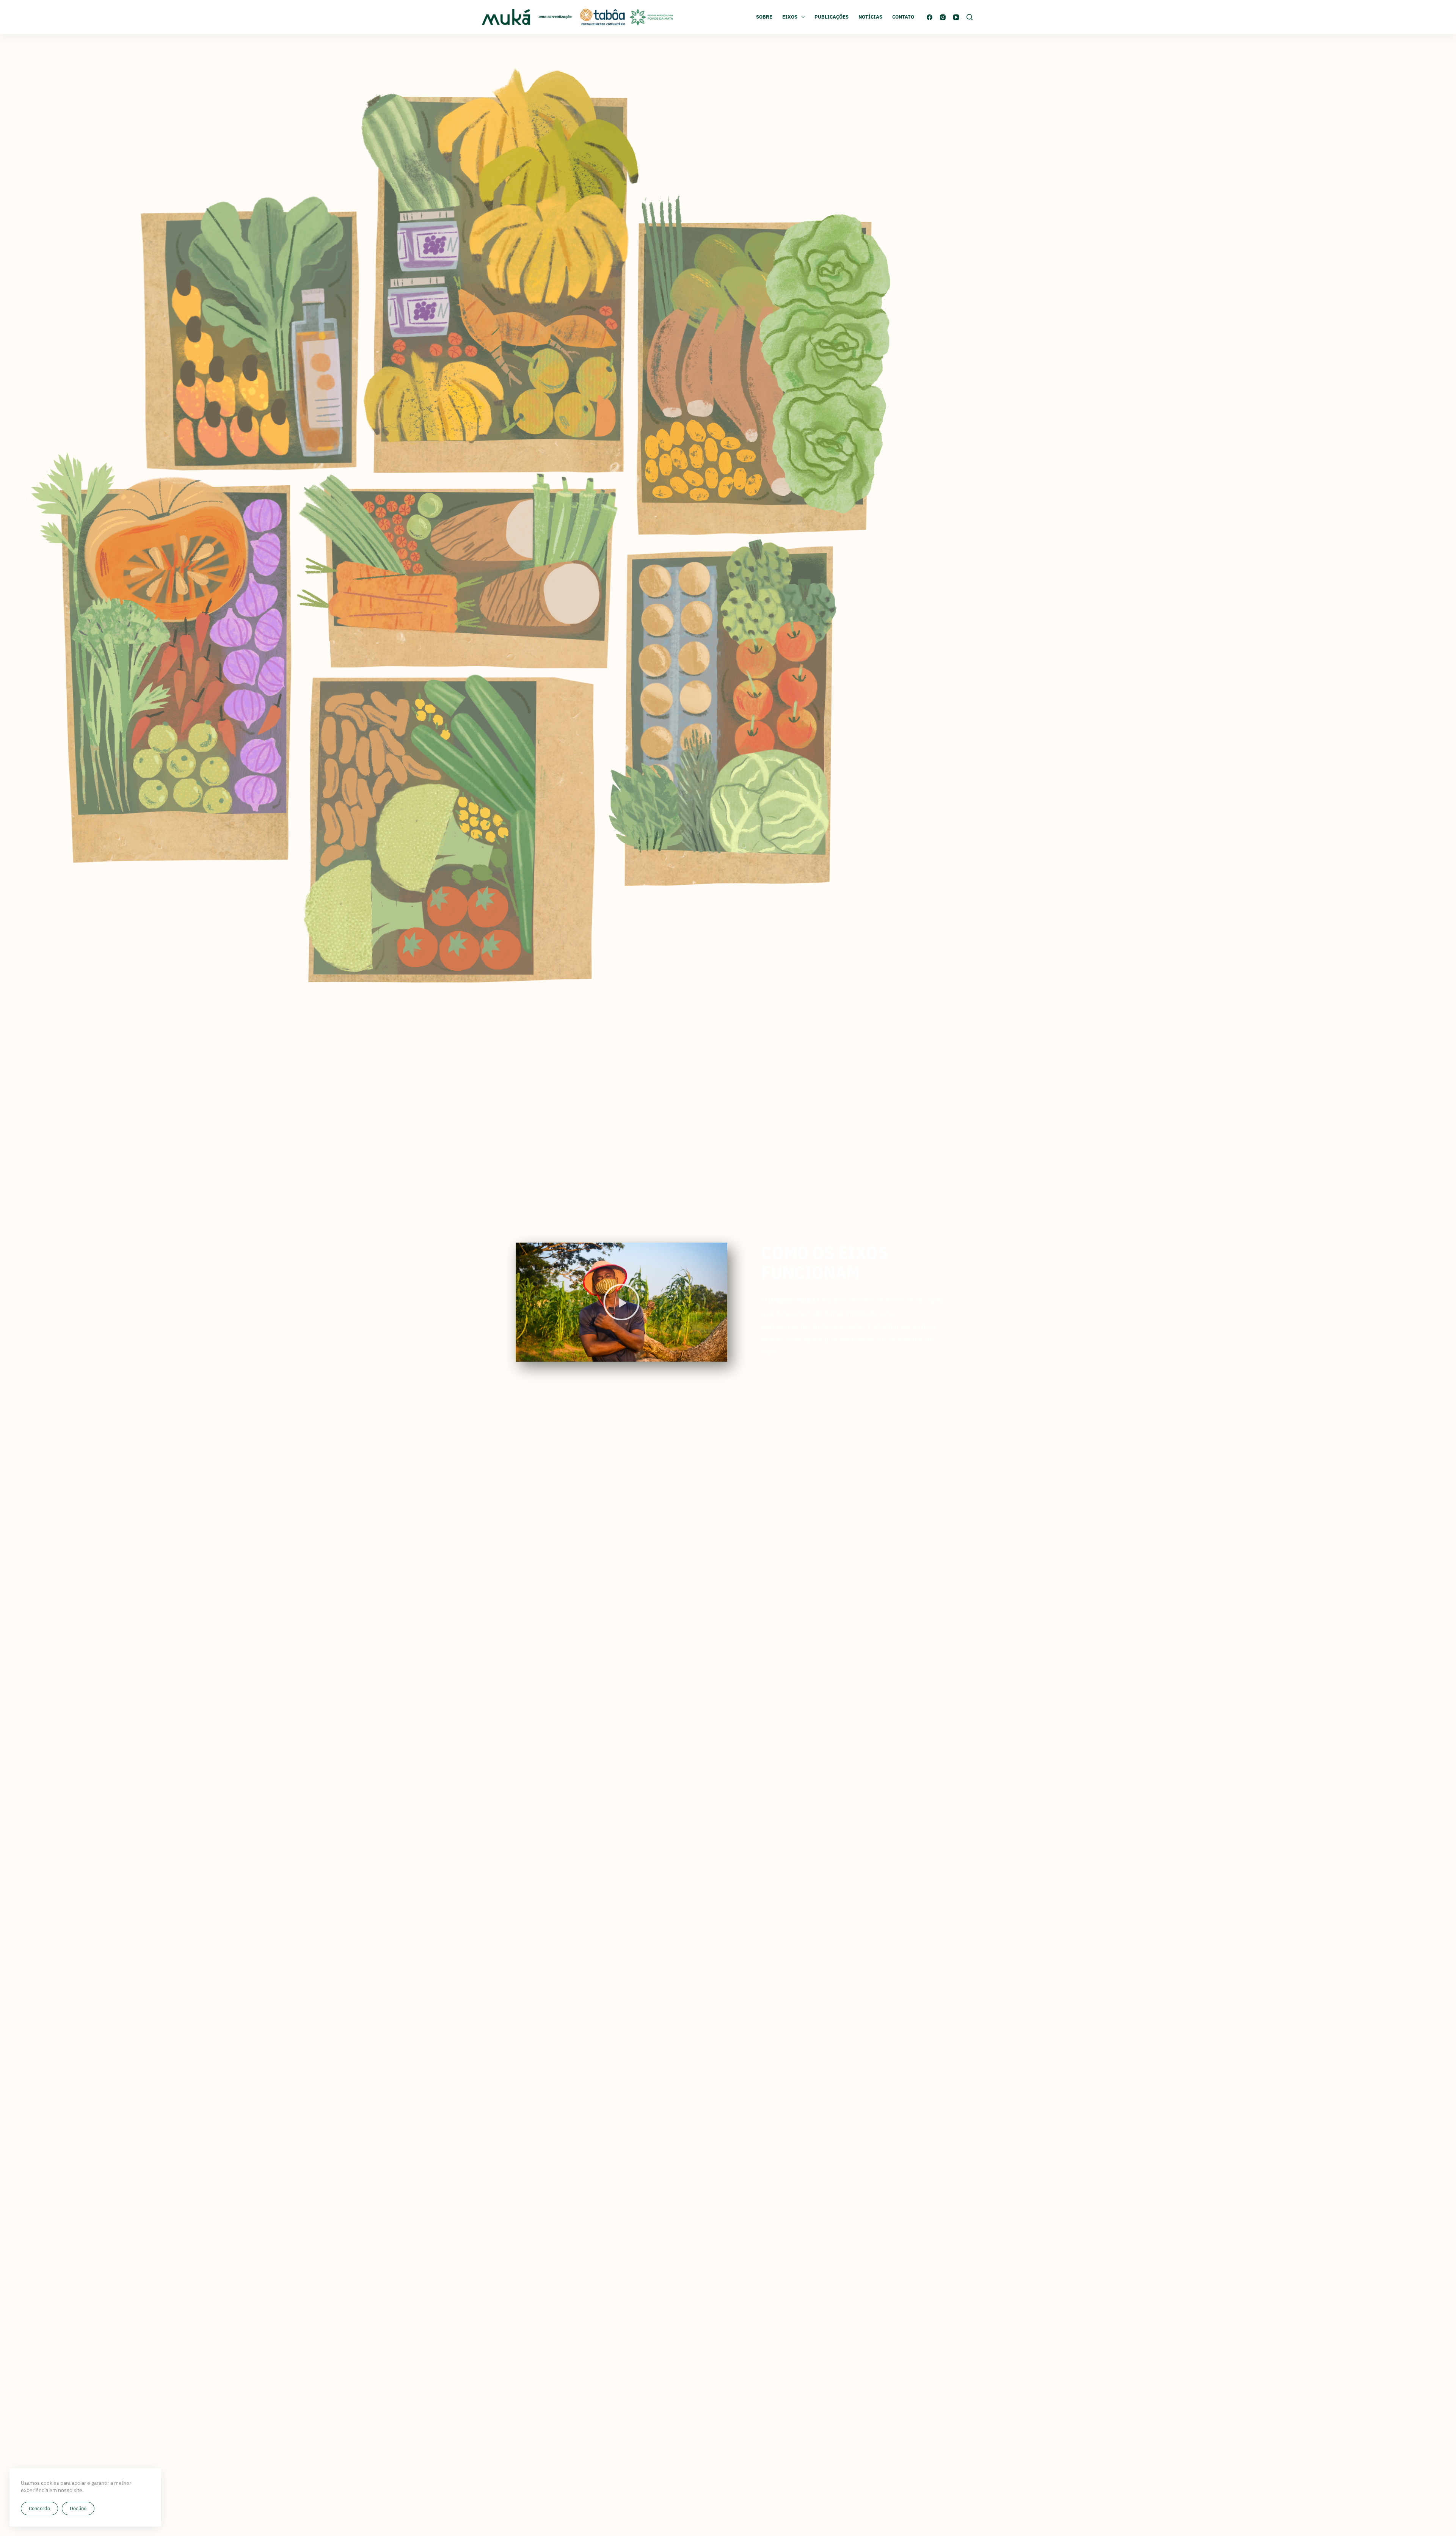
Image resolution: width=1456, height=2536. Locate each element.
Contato (903, 17)
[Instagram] (943, 17)
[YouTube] (956, 17)
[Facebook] (930, 17)
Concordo (39, 2509)
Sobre (764, 17)
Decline (78, 2509)
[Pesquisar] (970, 17)
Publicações (832, 17)
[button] (621, 1302)
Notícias (870, 17)
